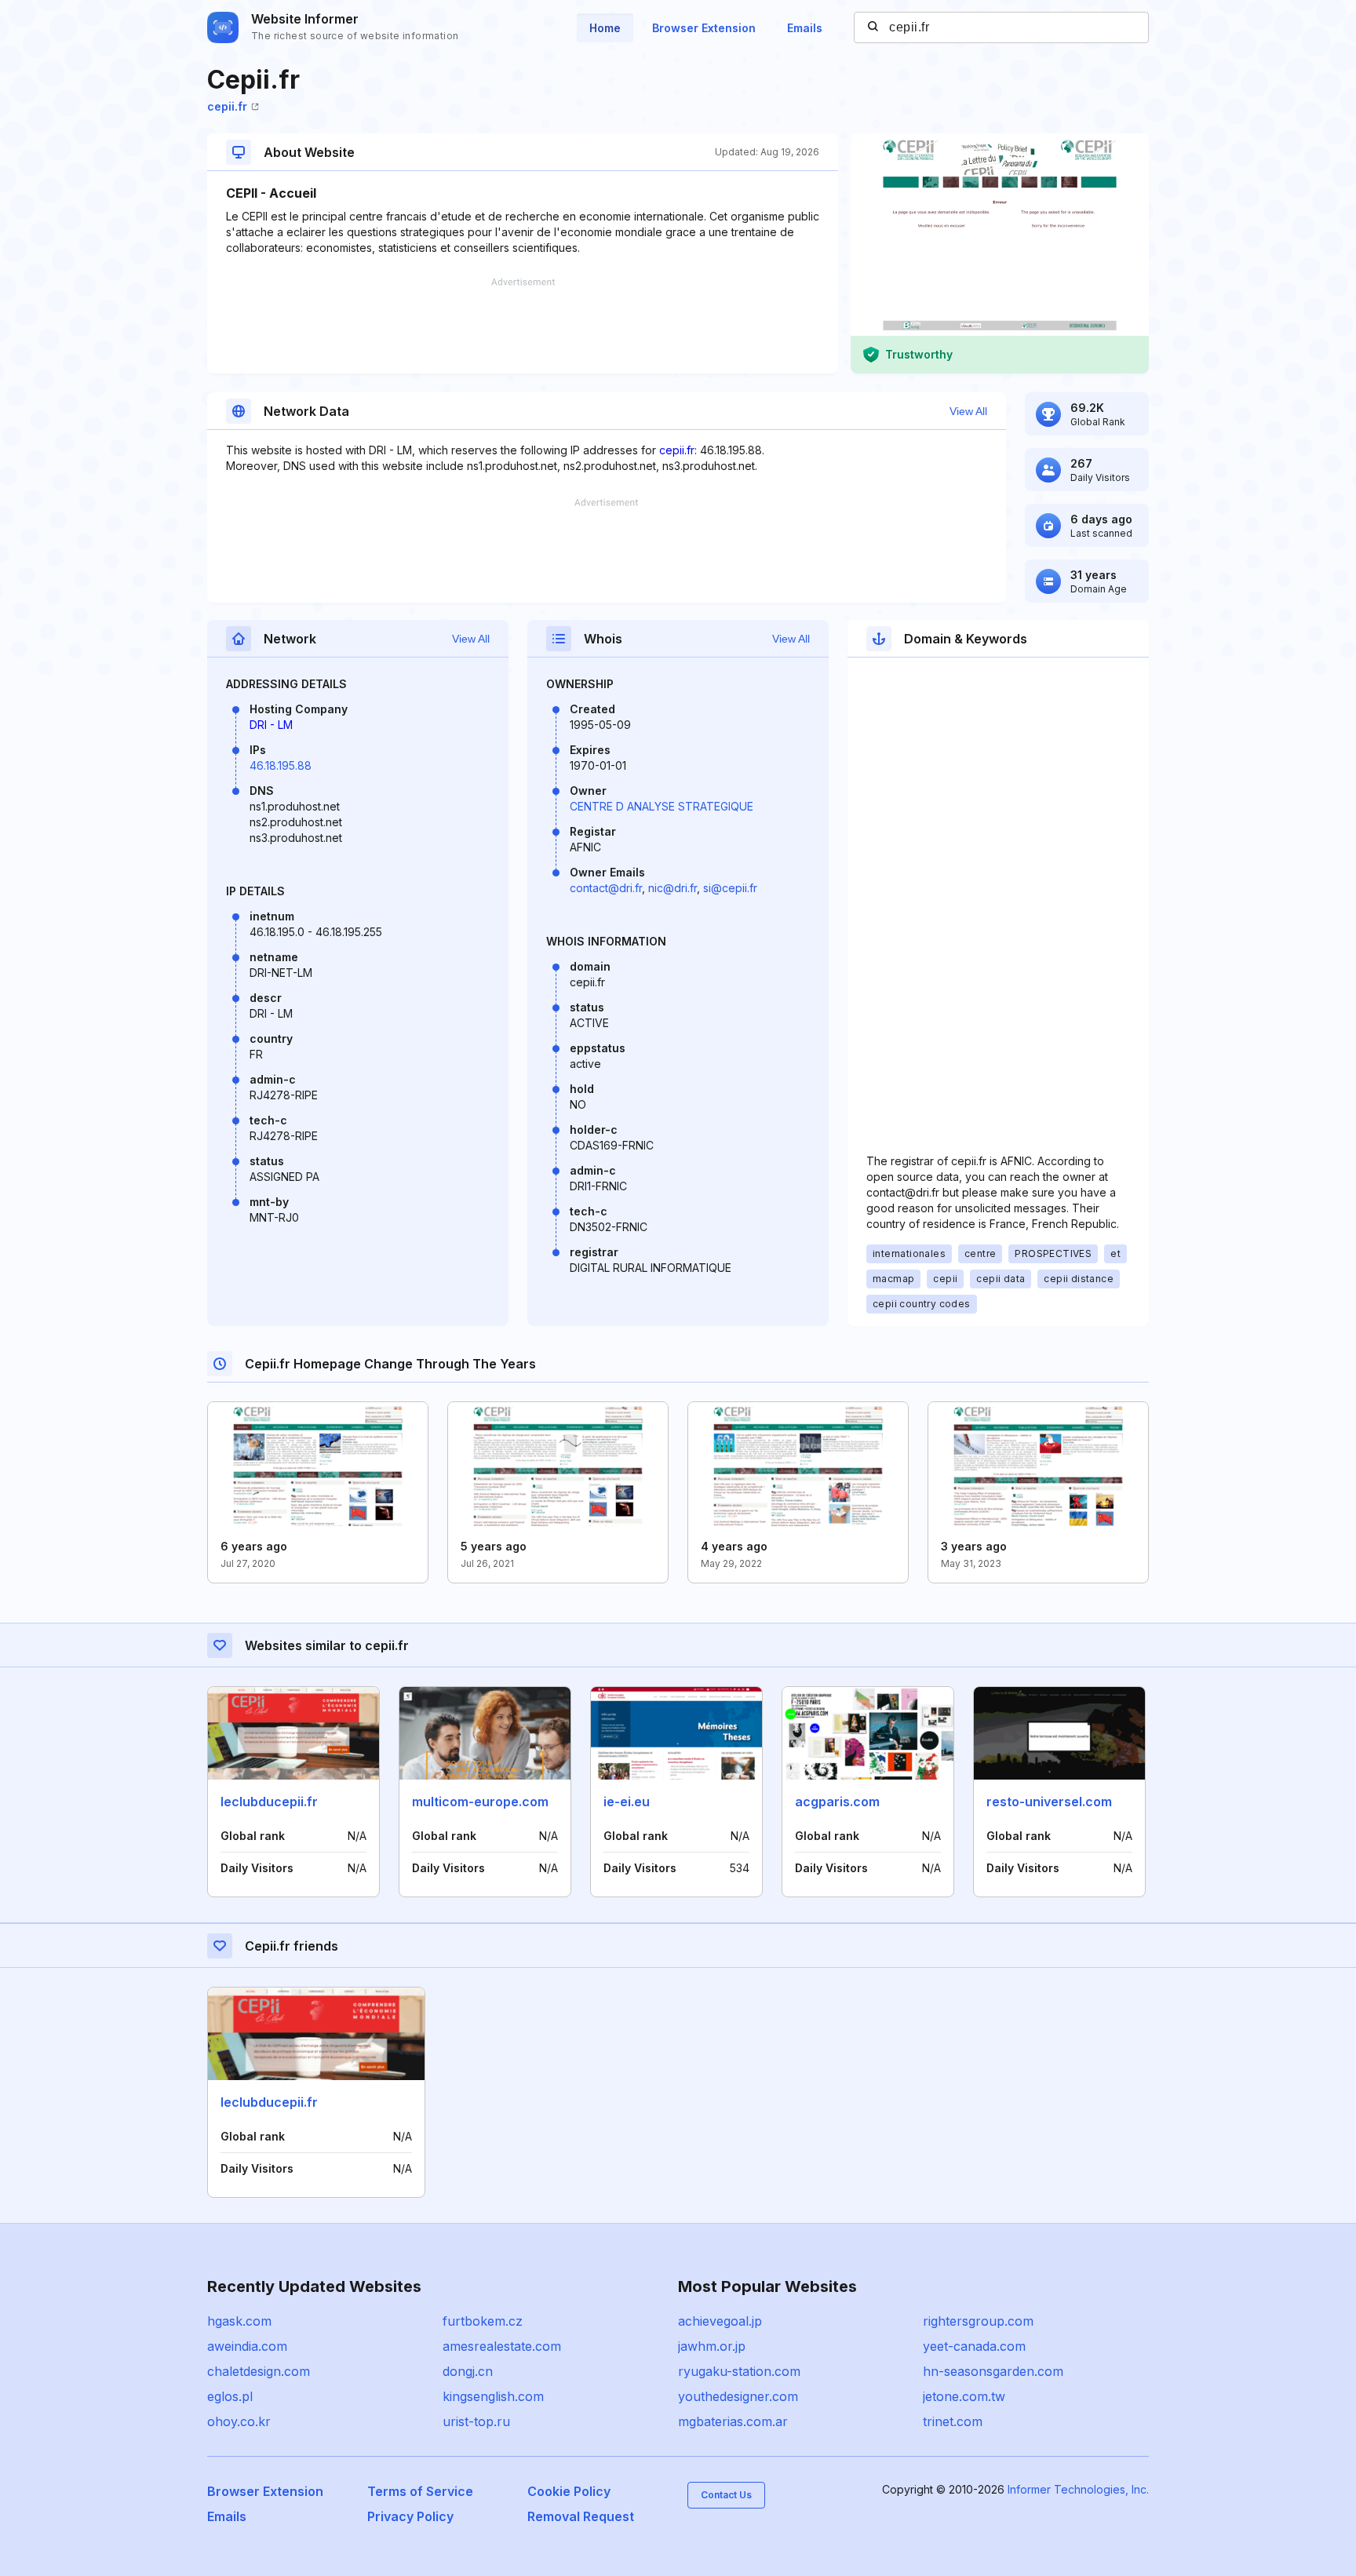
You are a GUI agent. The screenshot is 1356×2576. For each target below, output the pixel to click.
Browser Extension (704, 28)
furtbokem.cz (483, 2321)
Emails (805, 28)
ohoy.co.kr (239, 2421)
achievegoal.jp (720, 2321)
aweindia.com (247, 2346)
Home (605, 28)
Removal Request (581, 2516)
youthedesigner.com (738, 2396)
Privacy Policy (410, 2516)
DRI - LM (271, 725)
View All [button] (968, 411)
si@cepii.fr (730, 888)
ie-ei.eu (627, 1802)
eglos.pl (230, 2396)
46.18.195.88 (281, 765)
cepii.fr (227, 106)
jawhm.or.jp (712, 2346)
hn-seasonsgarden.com (993, 2371)
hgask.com (239, 2321)
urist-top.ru (476, 2421)
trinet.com (953, 2421)
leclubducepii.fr (269, 1802)
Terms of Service (420, 2491)
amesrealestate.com (502, 2346)
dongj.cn (468, 2371)
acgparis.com (837, 1802)
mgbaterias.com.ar (733, 2421)
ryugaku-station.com (739, 2371)
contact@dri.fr (606, 888)
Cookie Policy (569, 2491)
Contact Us (726, 2495)
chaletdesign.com (259, 2371)
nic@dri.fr (673, 888)
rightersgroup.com (978, 2321)
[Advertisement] (523, 326)
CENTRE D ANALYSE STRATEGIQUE (662, 806)
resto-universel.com (1049, 1802)
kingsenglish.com (493, 2396)
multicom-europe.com (480, 1802)
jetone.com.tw (964, 2396)
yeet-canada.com (974, 2346)
